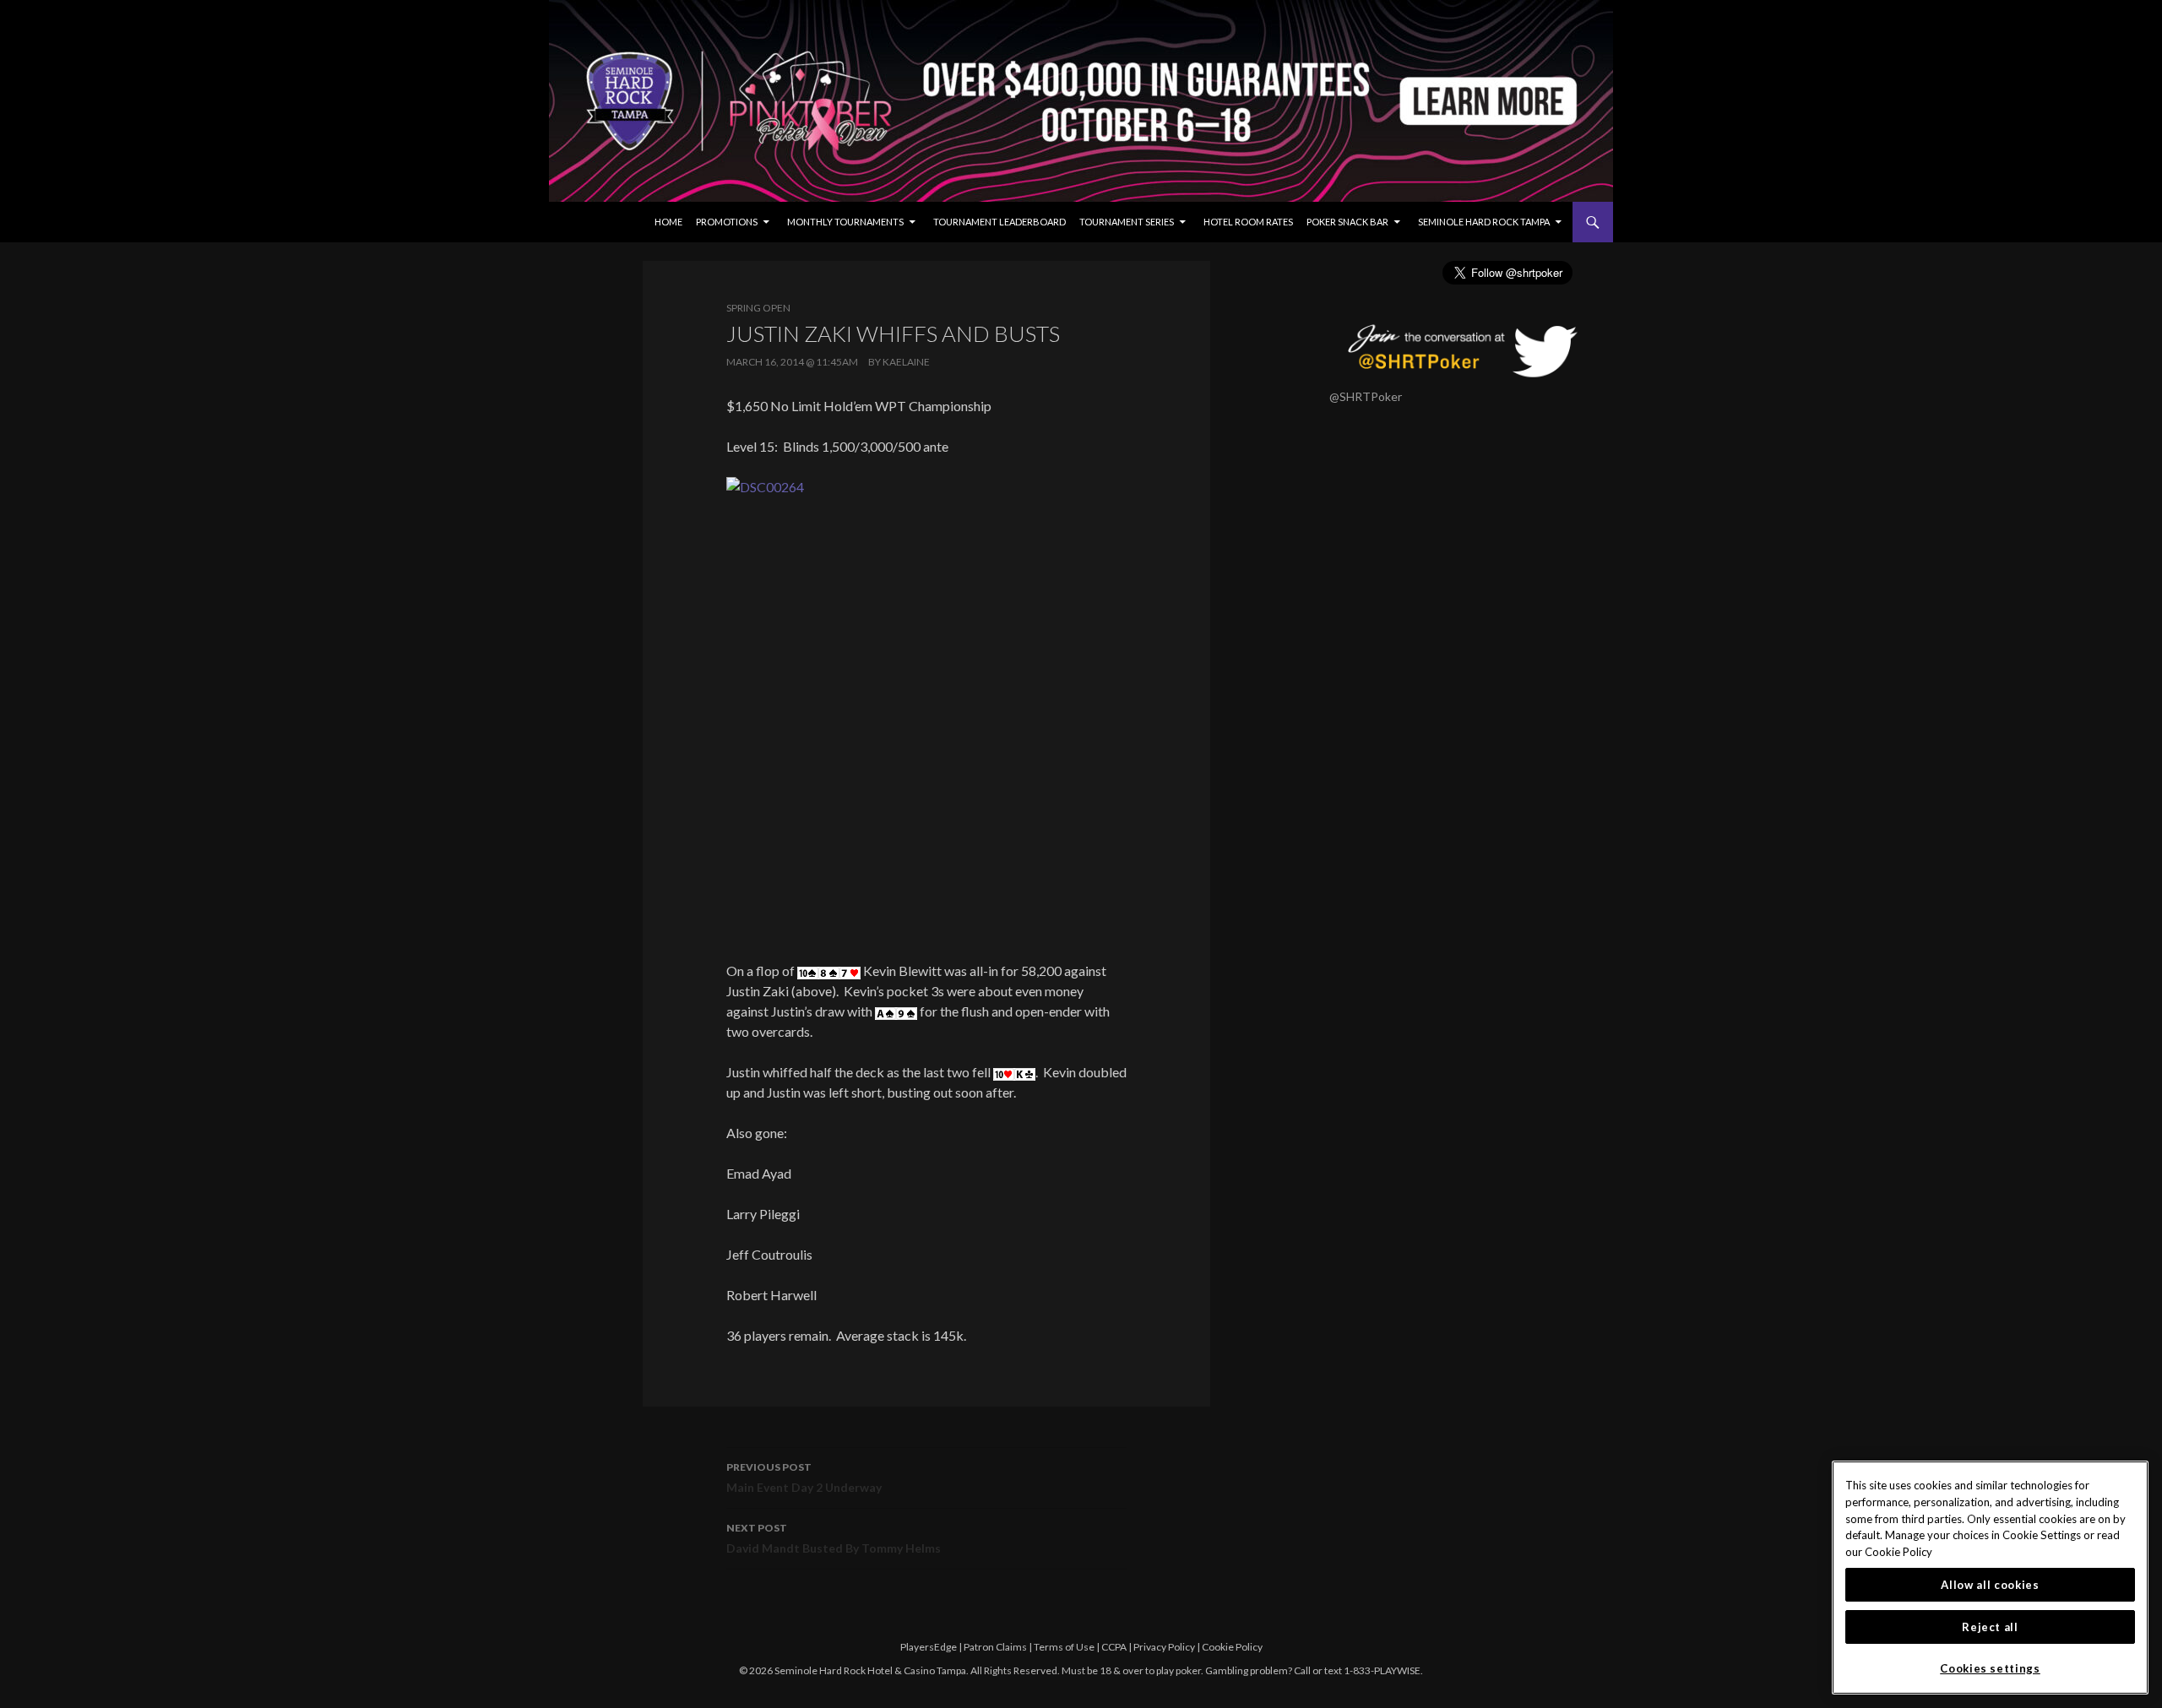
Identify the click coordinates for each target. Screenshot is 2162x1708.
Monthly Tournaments (845, 222)
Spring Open (758, 308)
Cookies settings (1990, 1668)
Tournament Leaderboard (1000, 222)
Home (668, 222)
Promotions (727, 222)
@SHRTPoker (1366, 396)
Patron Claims (995, 1647)
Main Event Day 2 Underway (804, 1478)
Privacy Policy (1164, 1647)
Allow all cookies (1990, 1585)
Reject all (1990, 1627)
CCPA (1114, 1647)
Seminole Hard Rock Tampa (1484, 222)
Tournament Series (1127, 222)
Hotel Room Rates (1248, 222)
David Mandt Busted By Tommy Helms (834, 1538)
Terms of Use (1064, 1647)
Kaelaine (906, 362)
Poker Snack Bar (1347, 222)
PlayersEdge (929, 1647)
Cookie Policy (1232, 1647)
